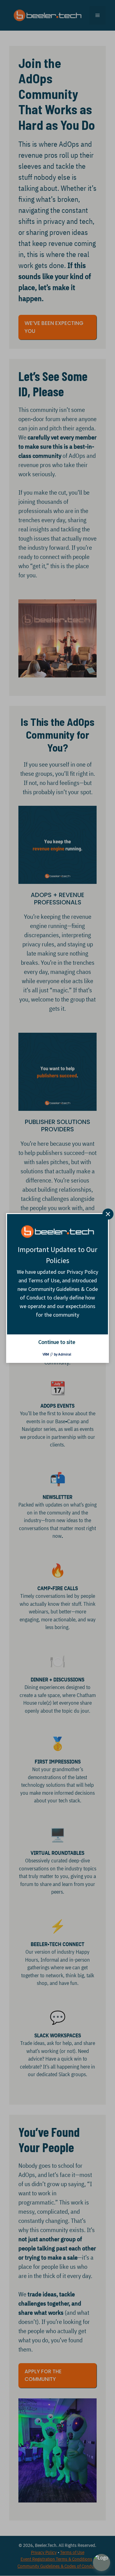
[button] (102, 2563)
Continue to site (57, 1342)
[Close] (108, 1214)
